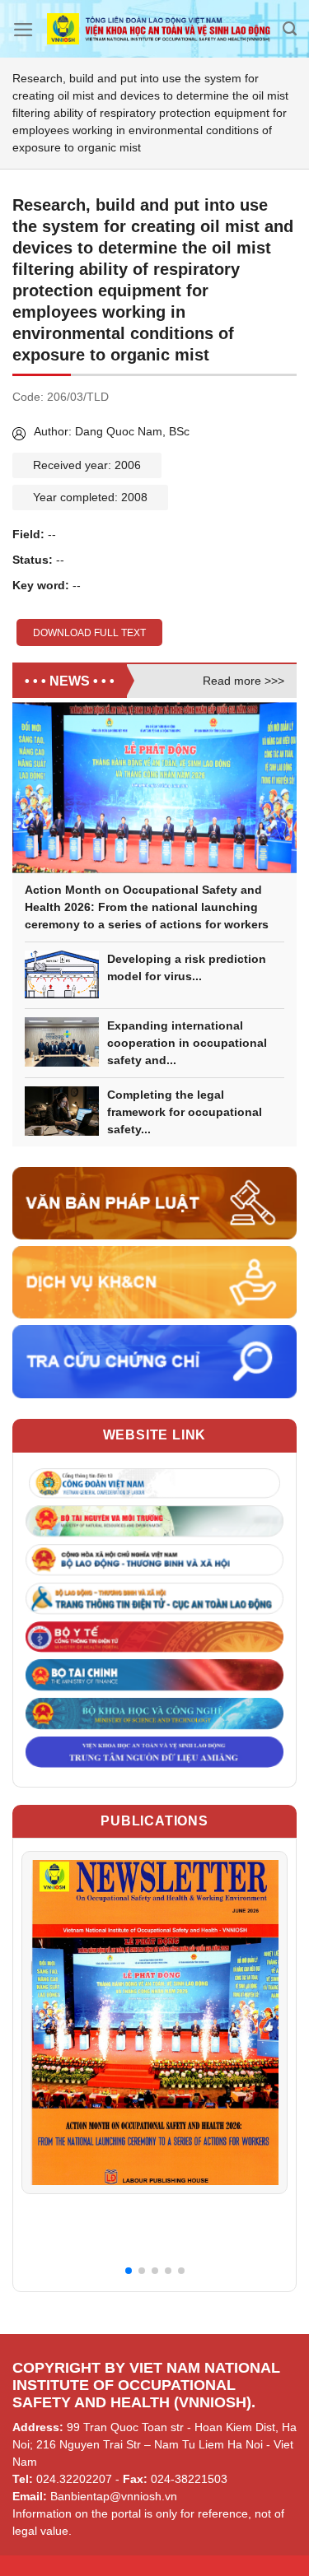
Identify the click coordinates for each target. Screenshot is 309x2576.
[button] (129, 2271)
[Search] (290, 29)
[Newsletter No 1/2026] (154, 2022)
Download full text (89, 633)
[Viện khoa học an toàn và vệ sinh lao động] (159, 29)
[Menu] (23, 30)
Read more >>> (243, 681)
